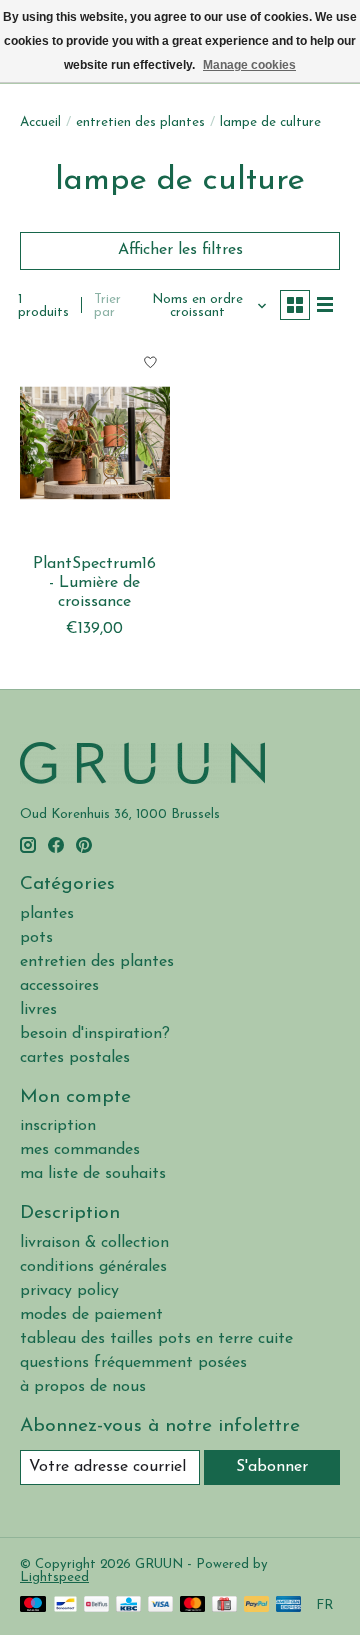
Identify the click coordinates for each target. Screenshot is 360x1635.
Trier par (107, 306)
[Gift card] (224, 1605)
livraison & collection (94, 1243)
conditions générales (93, 1267)
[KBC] (128, 1605)
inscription (58, 1126)
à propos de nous (83, 1387)
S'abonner (272, 1467)
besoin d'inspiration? (95, 1034)
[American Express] (289, 1605)
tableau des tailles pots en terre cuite (156, 1339)
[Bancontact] (65, 1605)
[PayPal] (257, 1605)
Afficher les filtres (180, 250)
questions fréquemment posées (133, 1363)
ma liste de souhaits (93, 1174)
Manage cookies (249, 65)
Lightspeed (54, 1577)
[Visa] (161, 1605)
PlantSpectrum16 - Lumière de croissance (94, 583)
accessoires (59, 986)
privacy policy (69, 1291)
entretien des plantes (140, 122)
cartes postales (75, 1058)
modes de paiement (91, 1315)
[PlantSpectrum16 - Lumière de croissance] (95, 443)
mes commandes (80, 1150)
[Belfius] (96, 1605)
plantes (47, 914)
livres (38, 1010)
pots (36, 938)
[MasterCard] (193, 1605)
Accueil (40, 122)
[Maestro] (33, 1605)
